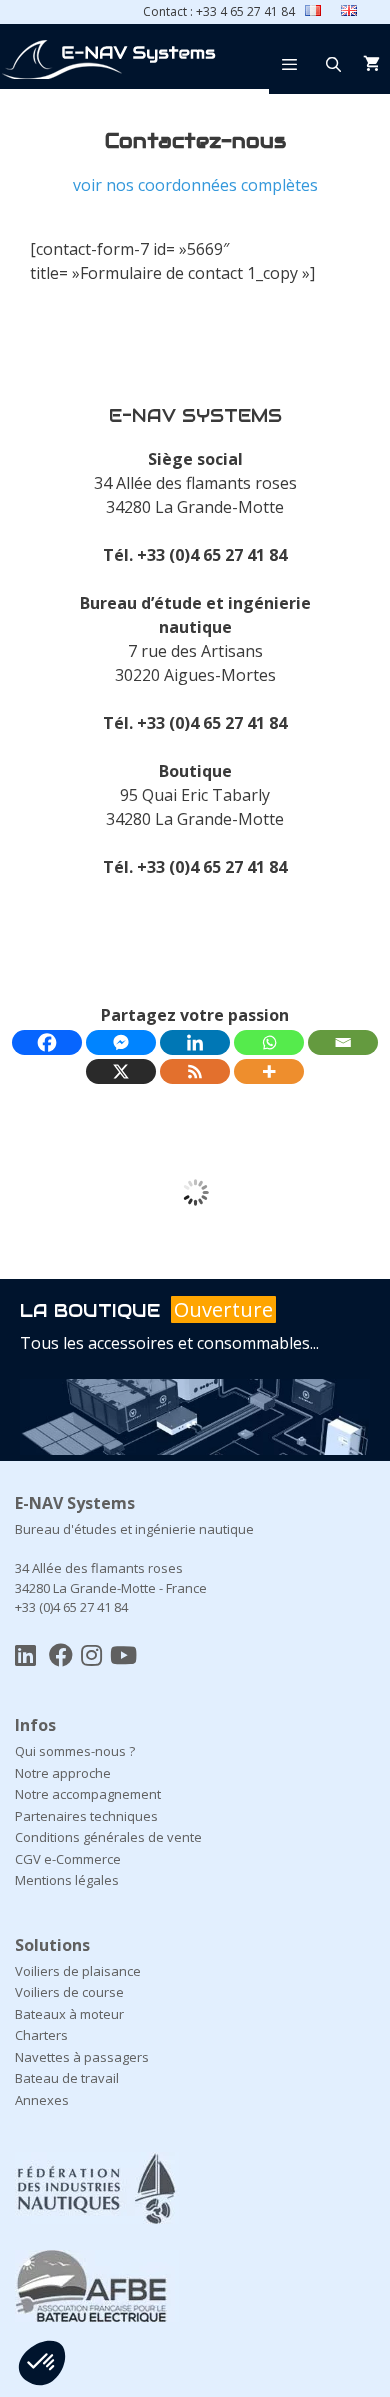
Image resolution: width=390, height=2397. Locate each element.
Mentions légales (67, 1833)
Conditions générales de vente (108, 1790)
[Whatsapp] (269, 1042)
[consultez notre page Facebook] (61, 1607)
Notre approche (63, 1726)
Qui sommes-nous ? (75, 1704)
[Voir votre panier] (371, 64)
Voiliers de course (69, 1945)
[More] (269, 1071)
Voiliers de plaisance (78, 1924)
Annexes (42, 2053)
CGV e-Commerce (68, 1812)
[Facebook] (47, 1042)
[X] (121, 1071)
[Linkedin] (195, 1042)
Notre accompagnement (88, 1747)
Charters (41, 1988)
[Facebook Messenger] (121, 1042)
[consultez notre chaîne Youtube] (123, 1607)
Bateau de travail (67, 2031)
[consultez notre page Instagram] (91, 1607)
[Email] (343, 1042)
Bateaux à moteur (69, 1967)
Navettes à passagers (82, 2010)
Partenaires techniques (86, 1769)
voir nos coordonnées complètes (195, 185)
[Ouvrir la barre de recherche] (333, 64)
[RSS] (195, 1071)
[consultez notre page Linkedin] (25, 1607)
